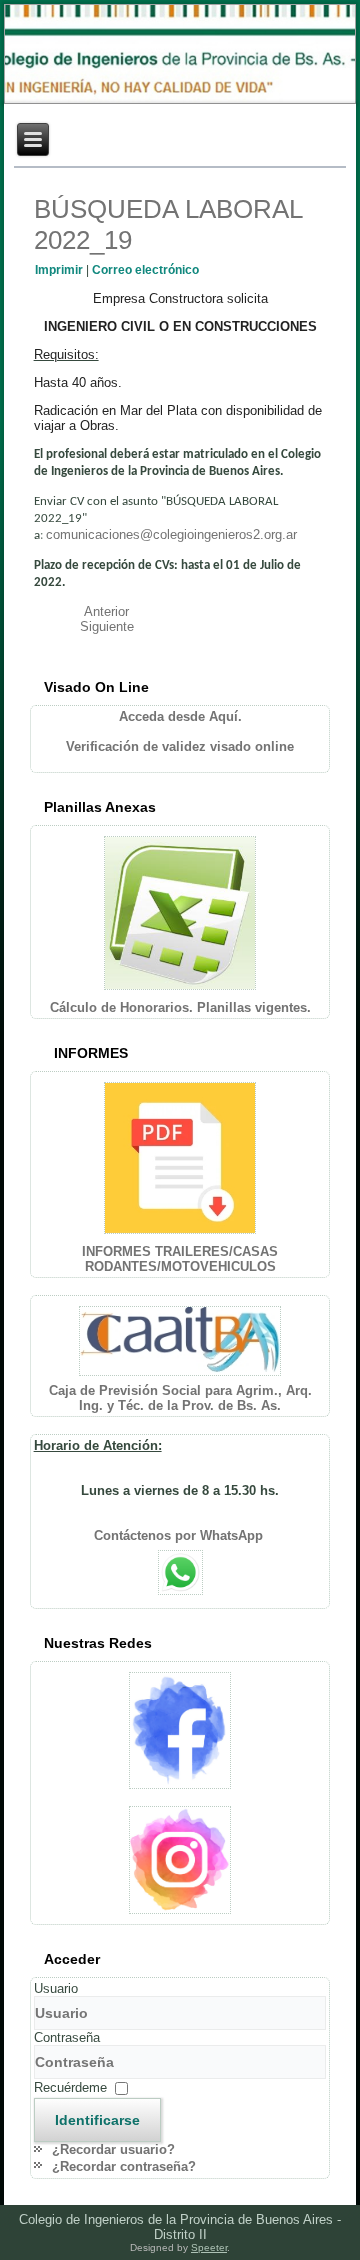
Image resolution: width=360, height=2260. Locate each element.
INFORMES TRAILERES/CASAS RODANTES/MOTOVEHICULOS (180, 1259)
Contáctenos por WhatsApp (180, 1535)
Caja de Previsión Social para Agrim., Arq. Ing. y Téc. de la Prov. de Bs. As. (180, 1398)
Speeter (209, 2247)
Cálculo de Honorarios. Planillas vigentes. (180, 1007)
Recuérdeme (70, 2087)
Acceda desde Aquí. (180, 716)
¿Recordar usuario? (113, 2149)
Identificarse (97, 2120)
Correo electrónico (145, 270)
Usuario (56, 1988)
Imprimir (60, 270)
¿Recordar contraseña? (124, 2166)
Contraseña (67, 2037)
